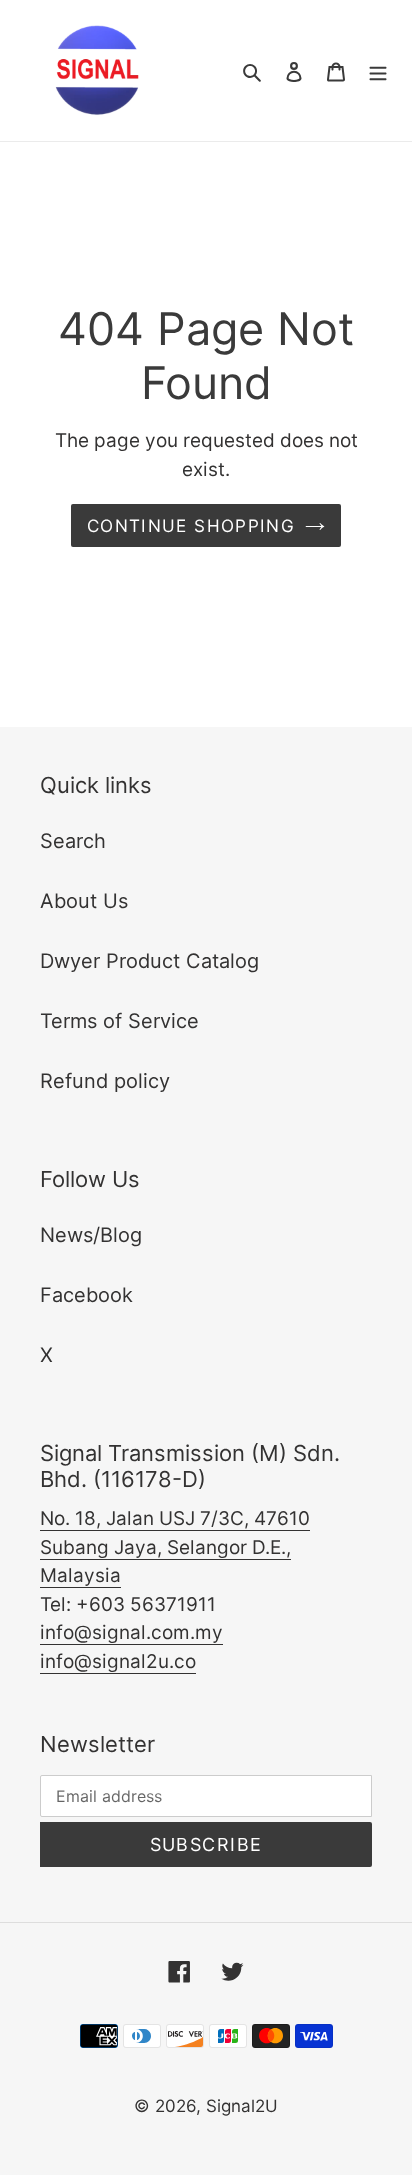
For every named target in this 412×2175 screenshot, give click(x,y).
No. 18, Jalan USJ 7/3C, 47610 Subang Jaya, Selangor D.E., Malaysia (175, 1547)
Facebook (86, 1295)
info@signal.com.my (131, 1632)
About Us (84, 901)
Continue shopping (191, 525)
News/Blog (91, 1235)
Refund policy (105, 1081)
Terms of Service (119, 1021)
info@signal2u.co (118, 1661)
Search (73, 841)
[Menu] (378, 70)
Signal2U (242, 2106)
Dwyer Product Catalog (149, 961)
